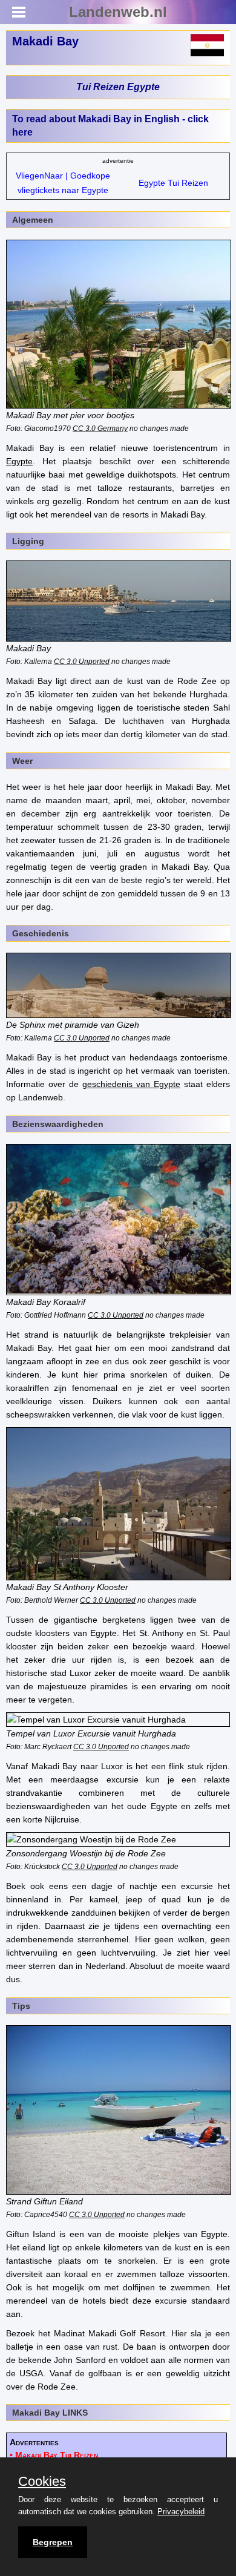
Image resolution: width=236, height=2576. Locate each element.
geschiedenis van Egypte (131, 1084)
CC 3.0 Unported (82, 661)
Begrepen (53, 2542)
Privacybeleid (181, 2512)
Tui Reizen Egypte (118, 87)
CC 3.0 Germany (100, 428)
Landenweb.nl (118, 12)
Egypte (19, 461)
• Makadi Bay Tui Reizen (54, 2455)
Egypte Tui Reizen (173, 183)
